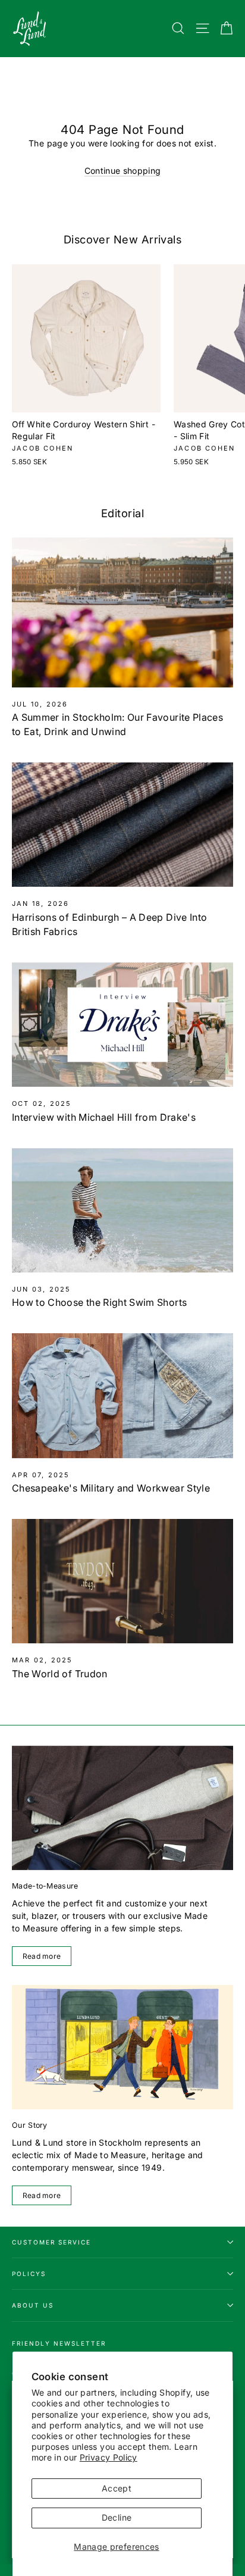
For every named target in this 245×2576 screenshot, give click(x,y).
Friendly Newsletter (59, 2343)
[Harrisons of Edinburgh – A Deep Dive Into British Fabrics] (122, 825)
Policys (29, 2274)
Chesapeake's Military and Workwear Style (111, 1488)
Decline (117, 2517)
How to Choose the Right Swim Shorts (99, 1302)
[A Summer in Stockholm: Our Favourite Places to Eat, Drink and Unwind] (122, 612)
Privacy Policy (109, 2457)
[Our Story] (122, 2047)
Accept (117, 2488)
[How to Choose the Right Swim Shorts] (122, 1210)
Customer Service (51, 2242)
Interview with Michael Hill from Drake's (104, 1117)
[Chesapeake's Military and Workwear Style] (122, 1395)
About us (33, 2305)
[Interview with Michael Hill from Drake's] (122, 1025)
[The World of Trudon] (122, 1581)
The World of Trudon (60, 1674)
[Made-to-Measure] (122, 1808)
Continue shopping (123, 171)
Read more (42, 1956)
